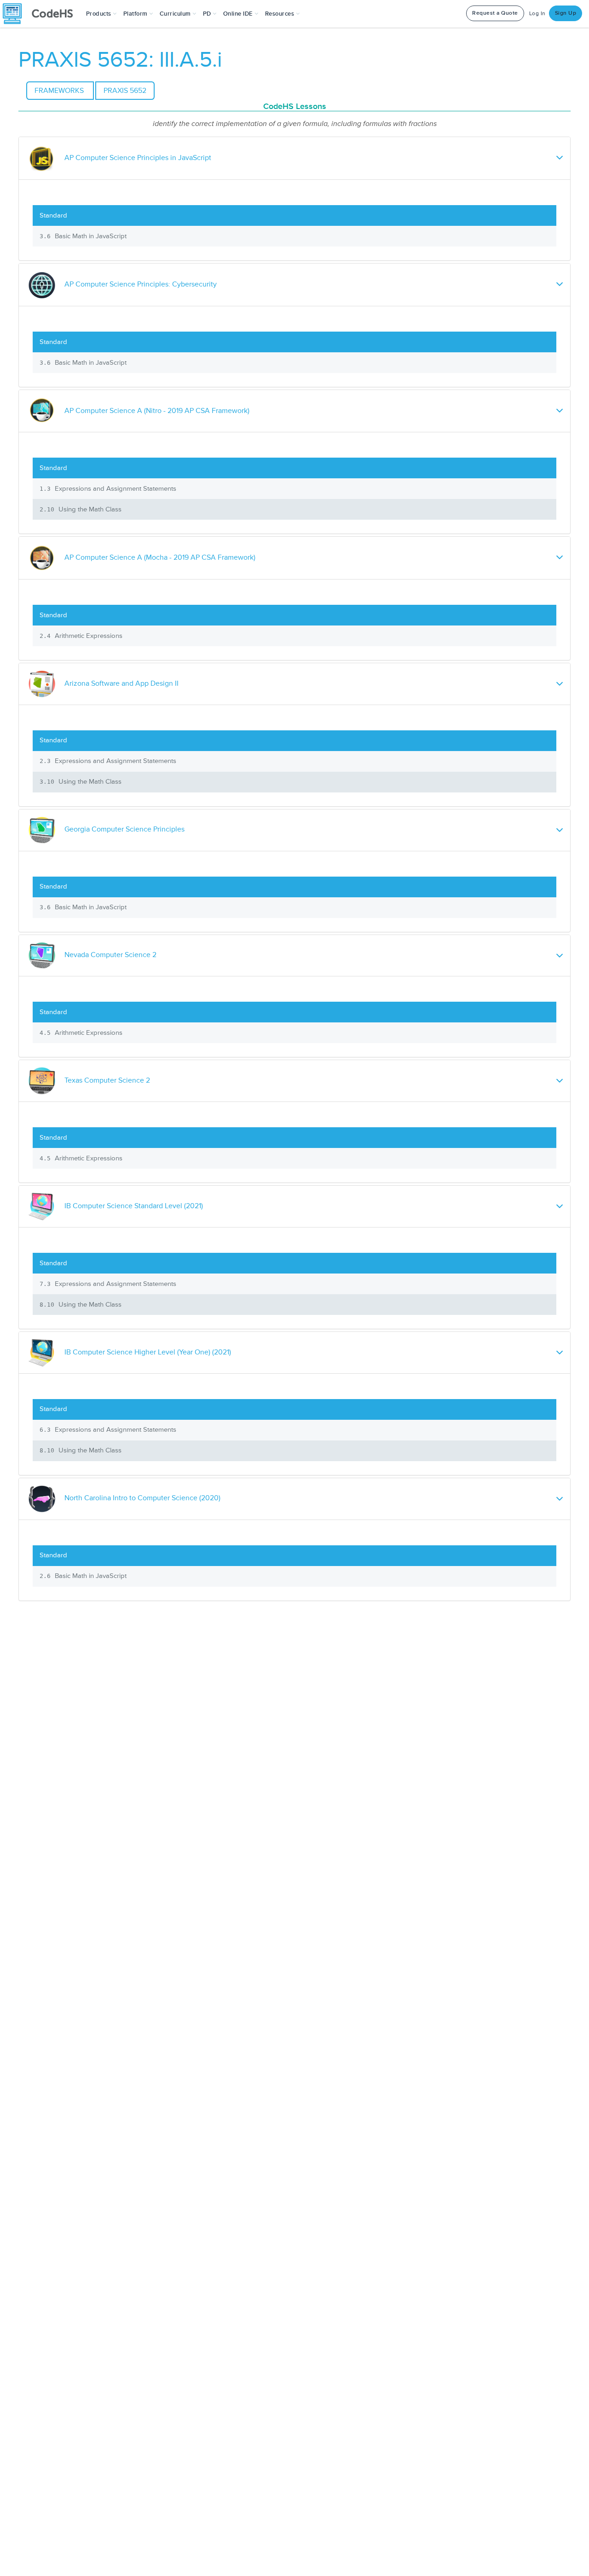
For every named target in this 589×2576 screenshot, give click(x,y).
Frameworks (60, 91)
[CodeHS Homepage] (41, 14)
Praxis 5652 (125, 91)
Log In (537, 14)
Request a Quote (495, 13)
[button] (101, 14)
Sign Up (566, 13)
